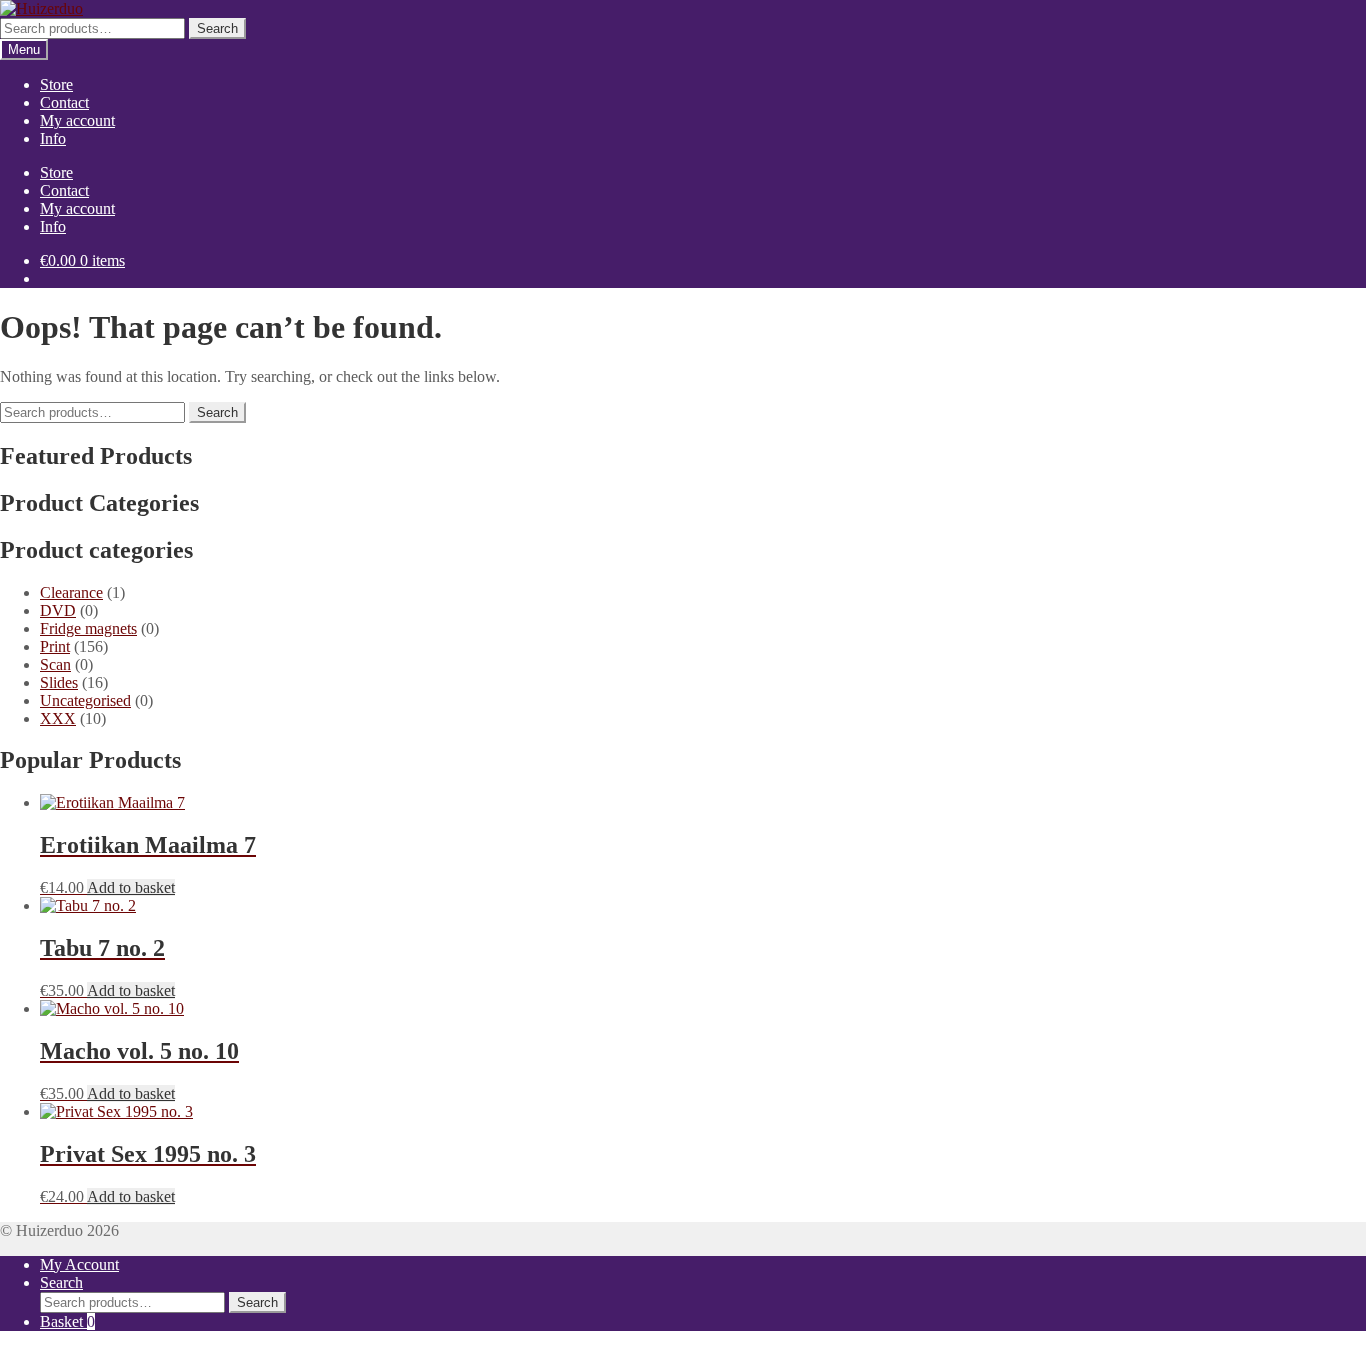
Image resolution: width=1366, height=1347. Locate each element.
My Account (79, 1264)
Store (56, 84)
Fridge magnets (88, 628)
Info (53, 138)
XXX (58, 718)
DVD (58, 610)
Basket (67, 1321)
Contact (64, 102)
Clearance (71, 592)
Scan (55, 664)
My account (77, 120)
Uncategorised (85, 700)
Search (217, 28)
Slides (59, 682)
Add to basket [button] (131, 887)
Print (55, 646)
